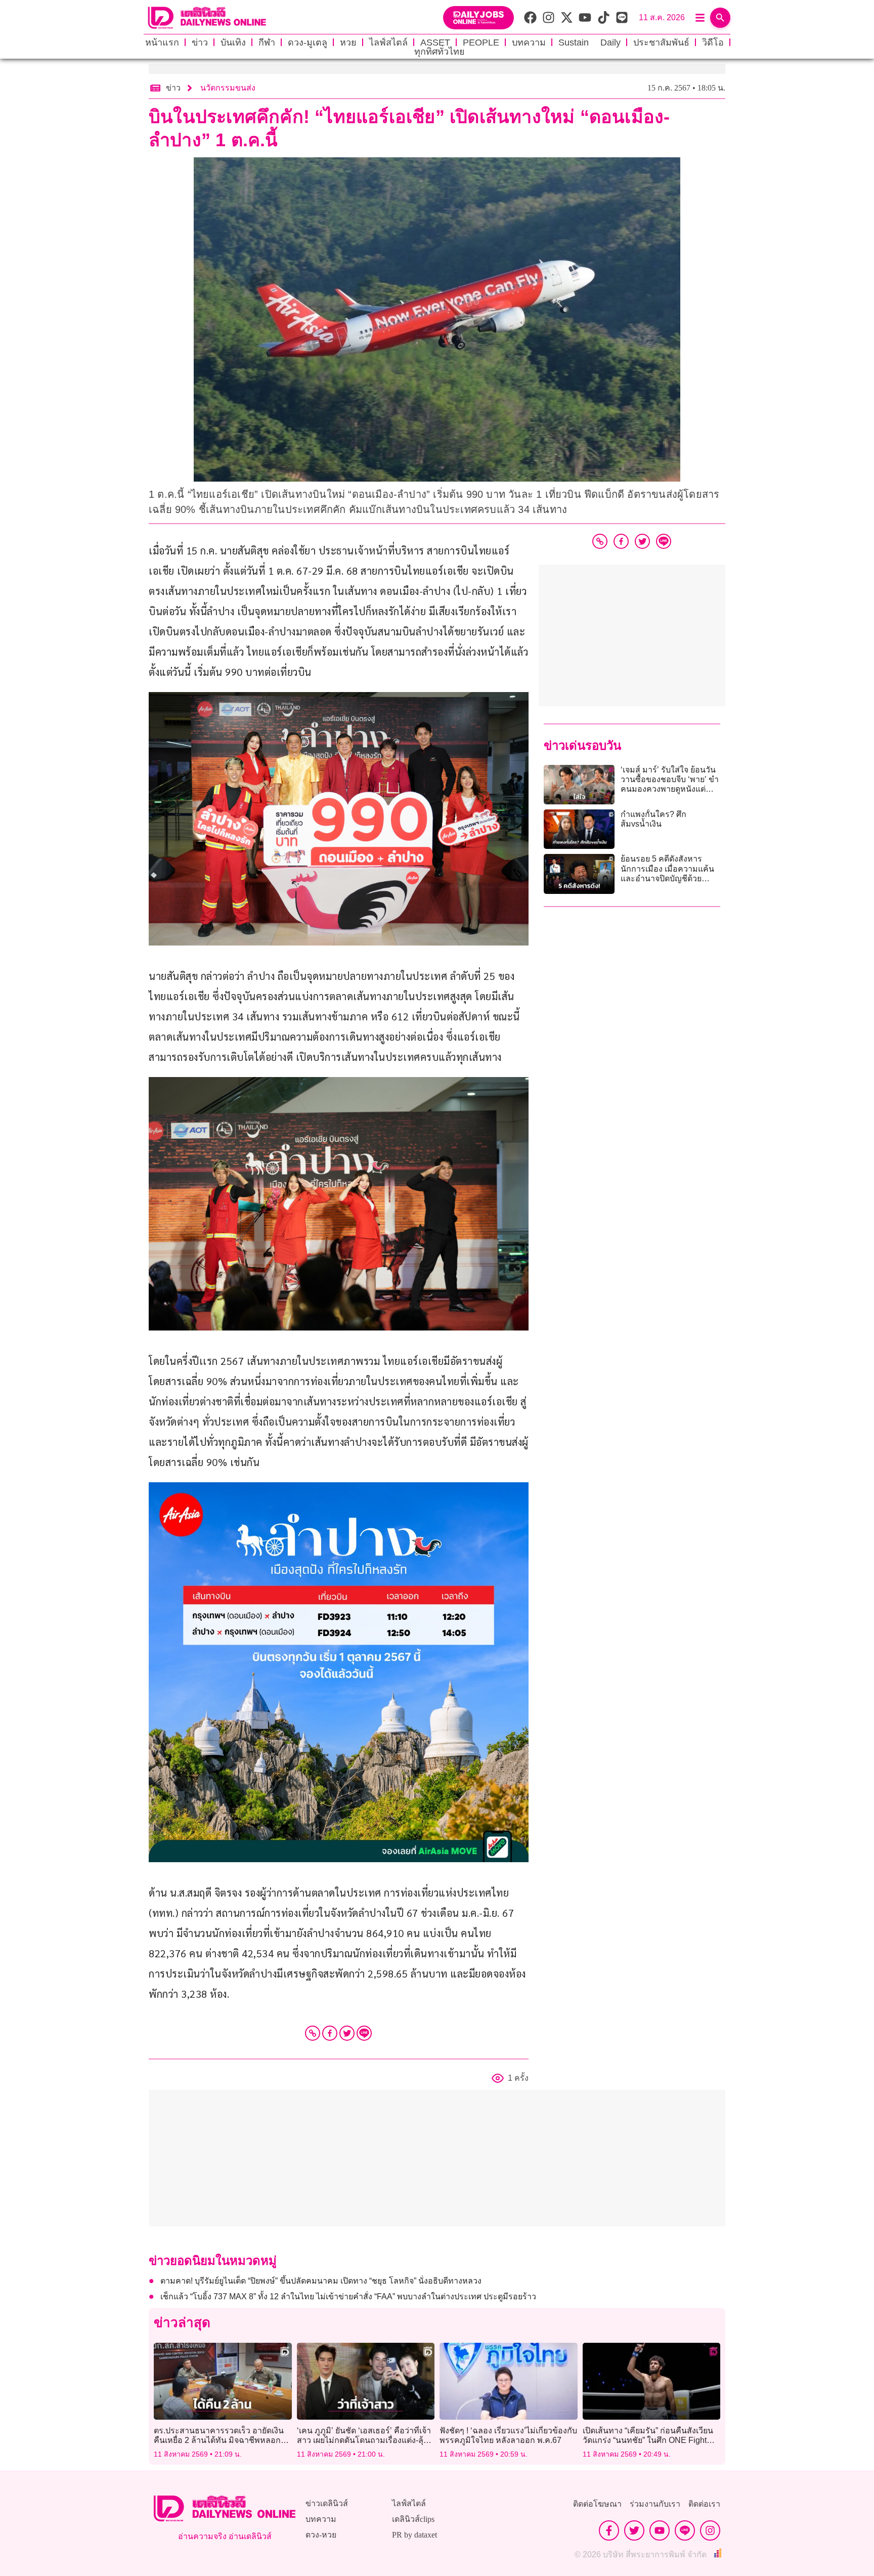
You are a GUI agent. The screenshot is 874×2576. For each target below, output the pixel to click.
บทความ (529, 42)
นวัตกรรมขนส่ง (228, 88)
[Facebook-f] (609, 2530)
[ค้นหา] (720, 18)
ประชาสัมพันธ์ (661, 42)
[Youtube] (660, 2530)
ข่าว (200, 42)
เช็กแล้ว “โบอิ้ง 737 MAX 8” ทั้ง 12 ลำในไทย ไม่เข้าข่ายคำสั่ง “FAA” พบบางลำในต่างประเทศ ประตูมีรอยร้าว (348, 2296)
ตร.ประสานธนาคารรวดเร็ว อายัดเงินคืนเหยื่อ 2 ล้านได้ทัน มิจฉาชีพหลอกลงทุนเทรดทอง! (219, 2440)
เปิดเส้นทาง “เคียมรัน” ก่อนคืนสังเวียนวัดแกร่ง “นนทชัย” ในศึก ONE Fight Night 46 (648, 2440)
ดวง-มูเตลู (308, 42)
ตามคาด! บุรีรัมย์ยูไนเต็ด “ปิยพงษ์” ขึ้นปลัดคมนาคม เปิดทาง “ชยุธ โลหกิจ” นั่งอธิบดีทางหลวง (321, 2281)
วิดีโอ (713, 42)
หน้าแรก (162, 42)
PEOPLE (481, 42)
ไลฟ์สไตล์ (388, 42)
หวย (348, 42)
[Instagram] (710, 2530)
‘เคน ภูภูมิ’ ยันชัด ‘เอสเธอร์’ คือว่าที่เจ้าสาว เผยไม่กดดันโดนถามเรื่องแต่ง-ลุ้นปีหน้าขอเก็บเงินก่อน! (365, 2440)
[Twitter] (347, 2033)
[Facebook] (330, 2033)
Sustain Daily (589, 42)
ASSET (435, 42)
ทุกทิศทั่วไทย (440, 52)
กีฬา (267, 42)
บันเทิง (233, 42)
